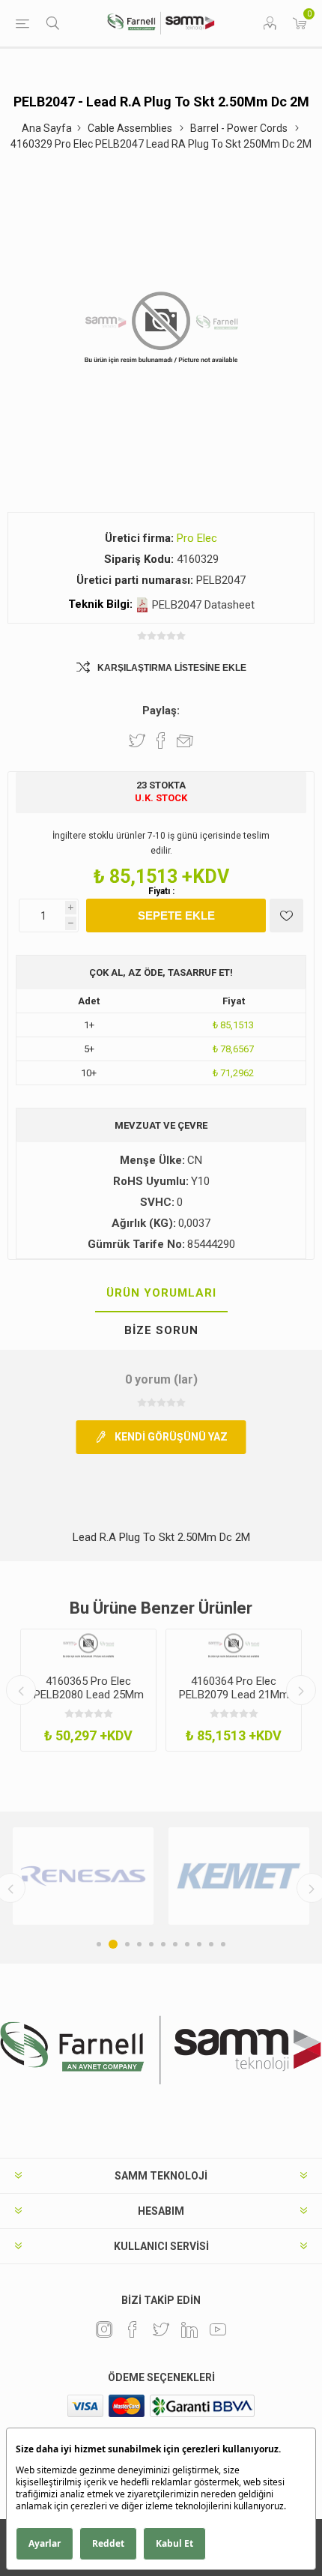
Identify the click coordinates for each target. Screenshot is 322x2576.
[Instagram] (104, 2329)
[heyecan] (161, 2329)
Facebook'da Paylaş (161, 740)
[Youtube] (218, 2329)
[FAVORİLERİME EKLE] (286, 916)
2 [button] (113, 1944)
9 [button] (199, 1944)
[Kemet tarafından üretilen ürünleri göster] (239, 1876)
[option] (88, 1690)
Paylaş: (161, 711)
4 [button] (139, 1944)
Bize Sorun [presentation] (161, 1330)
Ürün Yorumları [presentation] (161, 1293)
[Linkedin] (189, 2329)
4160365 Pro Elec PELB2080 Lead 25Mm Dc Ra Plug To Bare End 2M (89, 1701)
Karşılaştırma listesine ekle (172, 668)
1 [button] (99, 1944)
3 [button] (127, 1944)
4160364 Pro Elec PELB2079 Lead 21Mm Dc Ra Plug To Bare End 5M (234, 1701)
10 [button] (211, 1944)
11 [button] (223, 1944)
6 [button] (163, 1944)
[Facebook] (133, 2329)
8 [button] (187, 1944)
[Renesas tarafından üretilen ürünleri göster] (83, 1876)
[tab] (161, 1294)
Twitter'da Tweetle (137, 740)
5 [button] (151, 1944)
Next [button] (301, 1690)
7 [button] (175, 1944)
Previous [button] (21, 1690)
